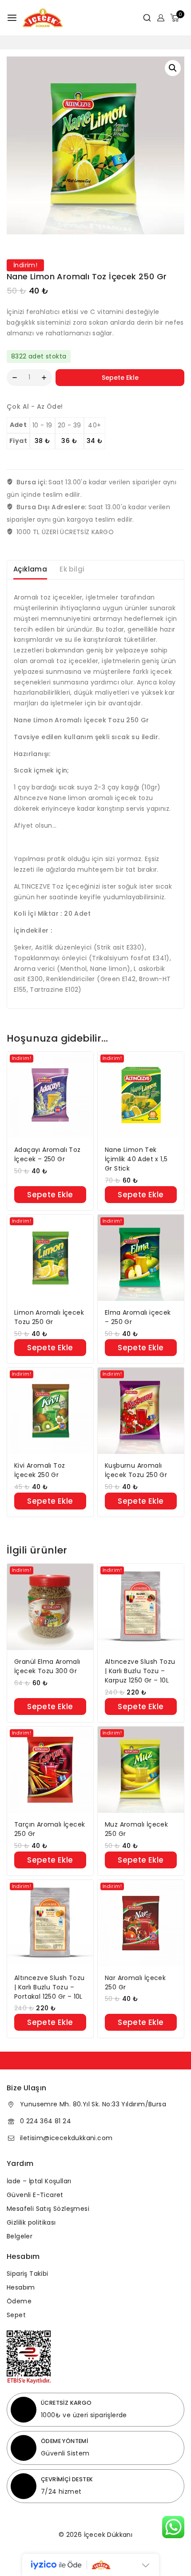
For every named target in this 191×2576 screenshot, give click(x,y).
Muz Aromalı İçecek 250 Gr (136, 1829)
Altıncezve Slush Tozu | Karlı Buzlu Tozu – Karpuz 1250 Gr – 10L (140, 1671)
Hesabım (21, 2287)
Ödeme (19, 2301)
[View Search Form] (144, 18)
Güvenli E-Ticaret (35, 2195)
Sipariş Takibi (28, 2274)
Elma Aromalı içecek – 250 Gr (138, 1317)
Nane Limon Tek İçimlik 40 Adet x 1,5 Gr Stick (136, 1159)
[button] (173, 68)
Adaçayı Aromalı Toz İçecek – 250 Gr (48, 1154)
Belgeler (20, 2236)
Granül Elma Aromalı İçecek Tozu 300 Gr (47, 1666)
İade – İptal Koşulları (39, 2181)
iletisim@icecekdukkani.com (66, 2138)
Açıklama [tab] (30, 569)
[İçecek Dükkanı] (43, 18)
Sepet (16, 2315)
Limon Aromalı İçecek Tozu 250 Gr (49, 1317)
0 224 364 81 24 (46, 2121)
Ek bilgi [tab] (72, 569)
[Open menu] (12, 18)
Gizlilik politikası (31, 2222)
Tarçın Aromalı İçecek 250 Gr (50, 1829)
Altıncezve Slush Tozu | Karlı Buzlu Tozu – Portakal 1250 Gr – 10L (49, 1987)
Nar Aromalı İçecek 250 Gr (135, 1982)
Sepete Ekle (120, 378)
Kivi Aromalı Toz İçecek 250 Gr (40, 1470)
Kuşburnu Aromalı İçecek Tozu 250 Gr (136, 1470)
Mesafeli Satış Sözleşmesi (48, 2209)
